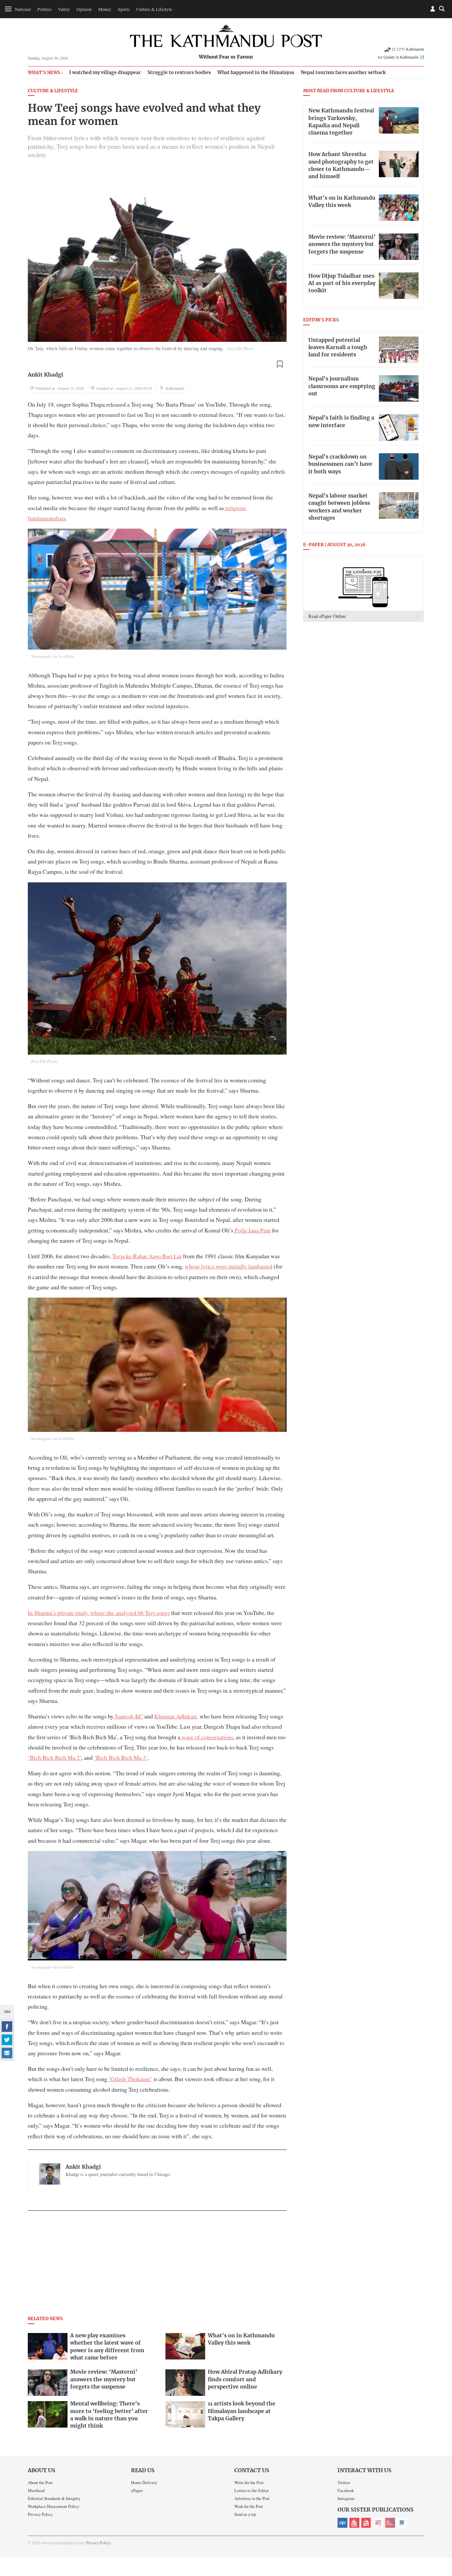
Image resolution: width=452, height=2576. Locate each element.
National (23, 9)
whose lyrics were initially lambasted (228, 1266)
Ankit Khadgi (45, 375)
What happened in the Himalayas (256, 73)
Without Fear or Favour (226, 57)
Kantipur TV (402, 2523)
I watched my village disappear (105, 73)
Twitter (344, 2482)
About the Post (40, 2482)
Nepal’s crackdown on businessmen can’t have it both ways (340, 464)
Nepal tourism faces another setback (343, 73)
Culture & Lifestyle (154, 9)
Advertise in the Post (252, 2498)
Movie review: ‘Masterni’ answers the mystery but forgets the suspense (342, 244)
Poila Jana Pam (252, 1230)
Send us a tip (245, 2514)
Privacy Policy (40, 2514)
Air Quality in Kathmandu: (401, 57)
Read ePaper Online (327, 616)
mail (7, 2053)
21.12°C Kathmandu (408, 49)
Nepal (366, 2523)
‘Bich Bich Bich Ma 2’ (55, 1757)
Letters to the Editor (251, 2490)
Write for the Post (249, 2482)
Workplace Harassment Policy (53, 2506)
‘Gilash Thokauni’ (130, 2079)
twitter (7, 2040)
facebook (7, 2027)
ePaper (137, 2490)
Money (105, 9)
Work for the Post (249, 2506)
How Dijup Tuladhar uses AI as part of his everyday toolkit (342, 283)
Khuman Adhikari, (176, 1716)
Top (439, 2525)
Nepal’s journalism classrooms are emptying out (342, 386)
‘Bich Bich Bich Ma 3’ (121, 1757)
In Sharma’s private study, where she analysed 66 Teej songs (99, 1613)
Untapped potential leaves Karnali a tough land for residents (338, 348)
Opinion (84, 9)
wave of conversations (207, 1737)
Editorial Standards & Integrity (54, 2498)
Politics (44, 9)
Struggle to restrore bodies (179, 73)
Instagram (346, 2498)
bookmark (280, 364)
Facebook (346, 2490)
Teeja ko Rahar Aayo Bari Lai (147, 1256)
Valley (64, 9)
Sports (124, 9)
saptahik (354, 2523)
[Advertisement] (157, 2265)
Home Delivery (144, 2482)
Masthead (36, 2490)
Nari (378, 2523)
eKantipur (342, 2523)
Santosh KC (128, 1716)
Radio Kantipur (390, 2523)
